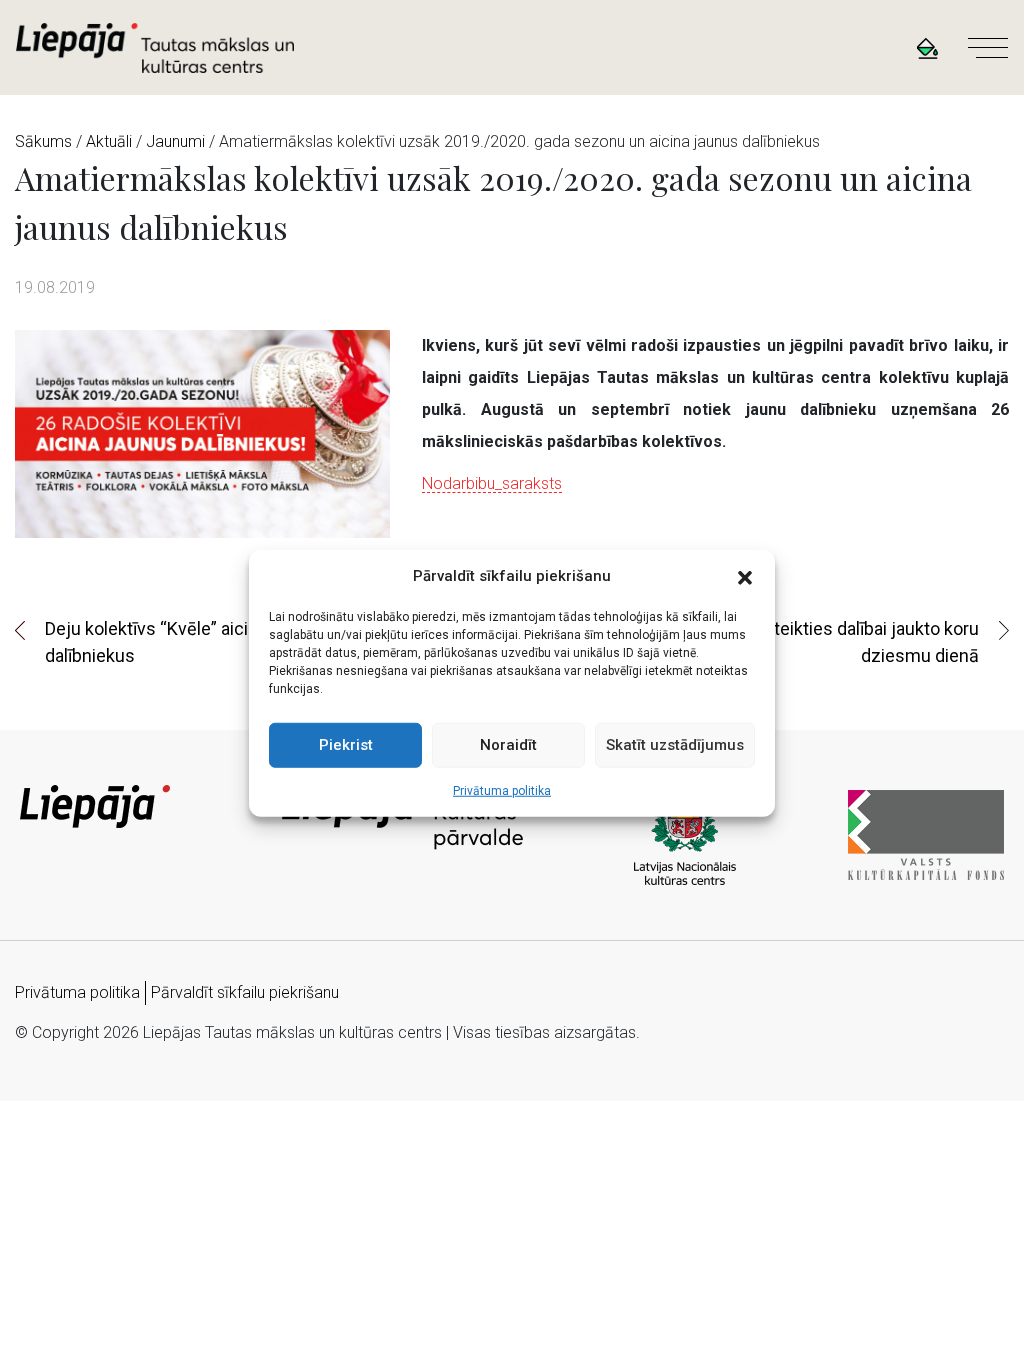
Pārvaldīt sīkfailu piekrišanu (245, 992)
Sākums (43, 141)
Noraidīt (508, 745)
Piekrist (346, 745)
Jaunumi (175, 141)
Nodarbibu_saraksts (492, 483)
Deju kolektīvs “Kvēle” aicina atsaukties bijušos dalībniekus (230, 642)
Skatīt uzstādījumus (675, 745)
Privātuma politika (502, 790)
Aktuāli (109, 141)
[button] (745, 576)
